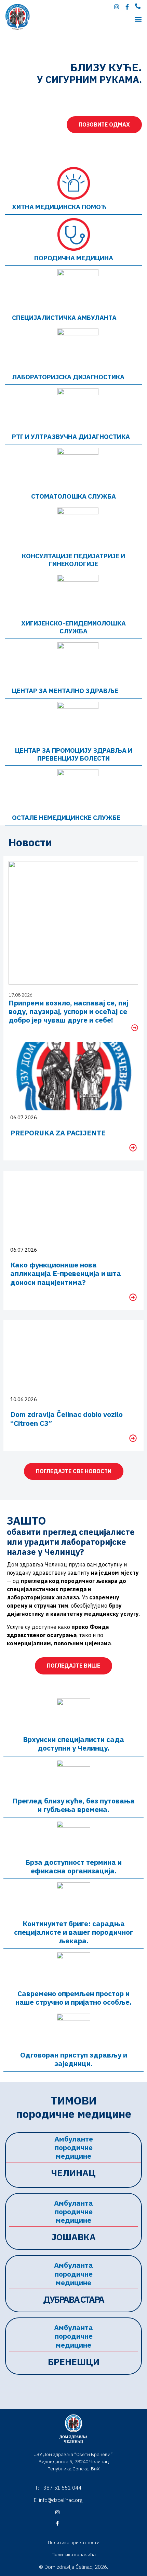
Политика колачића (74, 2554)
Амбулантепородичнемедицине (74, 2147)
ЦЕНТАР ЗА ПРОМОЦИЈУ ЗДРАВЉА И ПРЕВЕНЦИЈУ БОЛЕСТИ (74, 754)
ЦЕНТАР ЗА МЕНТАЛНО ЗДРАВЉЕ (65, 691)
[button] (138, 19)
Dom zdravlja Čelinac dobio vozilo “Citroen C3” (66, 1418)
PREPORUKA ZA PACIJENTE (58, 1133)
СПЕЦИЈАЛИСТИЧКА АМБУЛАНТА (64, 318)
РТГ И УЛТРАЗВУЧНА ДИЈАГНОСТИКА (71, 437)
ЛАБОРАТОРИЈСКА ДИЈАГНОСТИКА (68, 377)
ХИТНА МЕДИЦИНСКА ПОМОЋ (59, 207)
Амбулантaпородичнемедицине (73, 2211)
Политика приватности (74, 2542)
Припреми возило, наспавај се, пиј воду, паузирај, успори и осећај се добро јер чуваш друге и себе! (68, 1011)
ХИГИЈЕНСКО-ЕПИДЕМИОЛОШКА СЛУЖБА (73, 627)
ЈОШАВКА (73, 2237)
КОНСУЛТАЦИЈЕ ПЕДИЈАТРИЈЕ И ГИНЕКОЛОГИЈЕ (73, 560)
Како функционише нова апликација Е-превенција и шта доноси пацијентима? (66, 1273)
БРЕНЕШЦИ (74, 2362)
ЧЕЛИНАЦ (73, 2173)
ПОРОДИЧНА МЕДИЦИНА (74, 258)
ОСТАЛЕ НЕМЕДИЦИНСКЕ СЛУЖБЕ (66, 818)
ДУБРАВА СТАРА (73, 2299)
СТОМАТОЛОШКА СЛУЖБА (73, 496)
